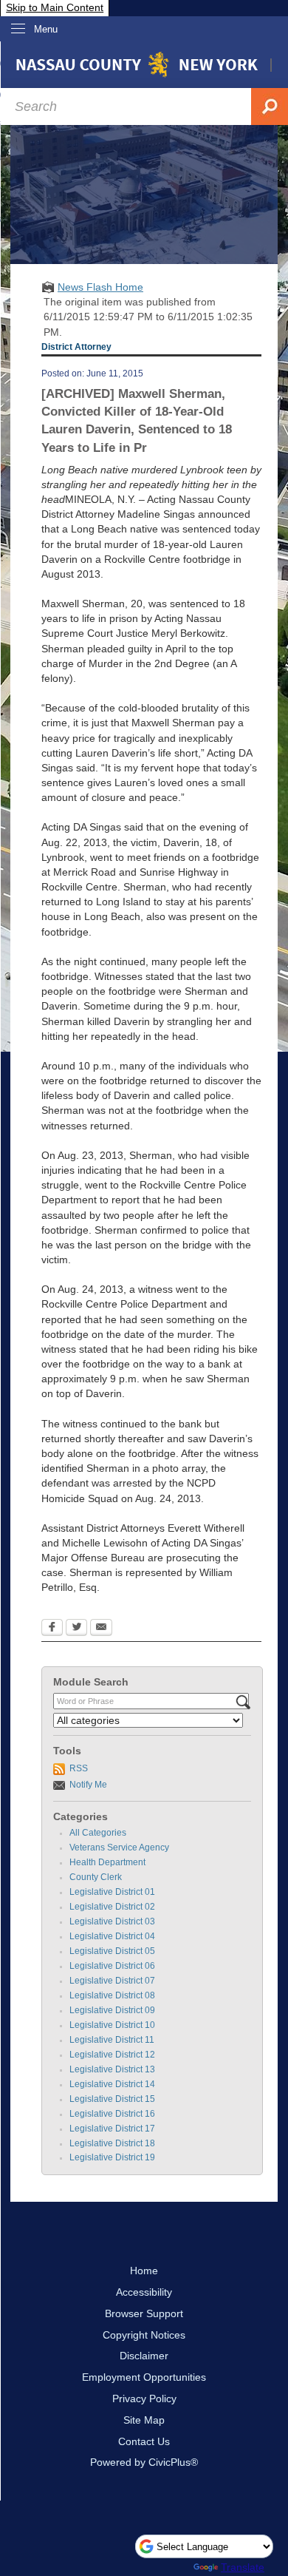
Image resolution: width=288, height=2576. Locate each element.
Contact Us (144, 2441)
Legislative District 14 (112, 2084)
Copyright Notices (144, 2335)
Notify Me (88, 1785)
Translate (243, 2567)
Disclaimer (144, 2356)
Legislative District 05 (112, 1951)
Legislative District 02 (112, 1907)
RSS (79, 1768)
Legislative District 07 (112, 1981)
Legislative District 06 (112, 1966)
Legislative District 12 (112, 2055)
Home (144, 2271)
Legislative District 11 (112, 2040)
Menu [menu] (46, 29)
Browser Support (144, 2313)
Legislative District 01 (112, 1892)
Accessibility (144, 2292)
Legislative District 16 (112, 2114)
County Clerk (96, 1877)
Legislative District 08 (112, 1995)
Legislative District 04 (112, 1936)
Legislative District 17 (112, 2129)
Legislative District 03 (112, 1921)
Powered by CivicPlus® (144, 2462)
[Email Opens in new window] (101, 1629)
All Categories (98, 1833)
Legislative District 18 (112, 2143)
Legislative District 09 (112, 2010)
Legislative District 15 (112, 2099)
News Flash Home (100, 287)
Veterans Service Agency (119, 1848)
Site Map (144, 2420)
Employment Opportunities (144, 2377)
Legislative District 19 (112, 2157)
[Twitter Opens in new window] (76, 1629)
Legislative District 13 (112, 2069)
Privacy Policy (144, 2398)
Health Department (107, 1862)
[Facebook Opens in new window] (52, 1629)
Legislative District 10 (112, 2025)
